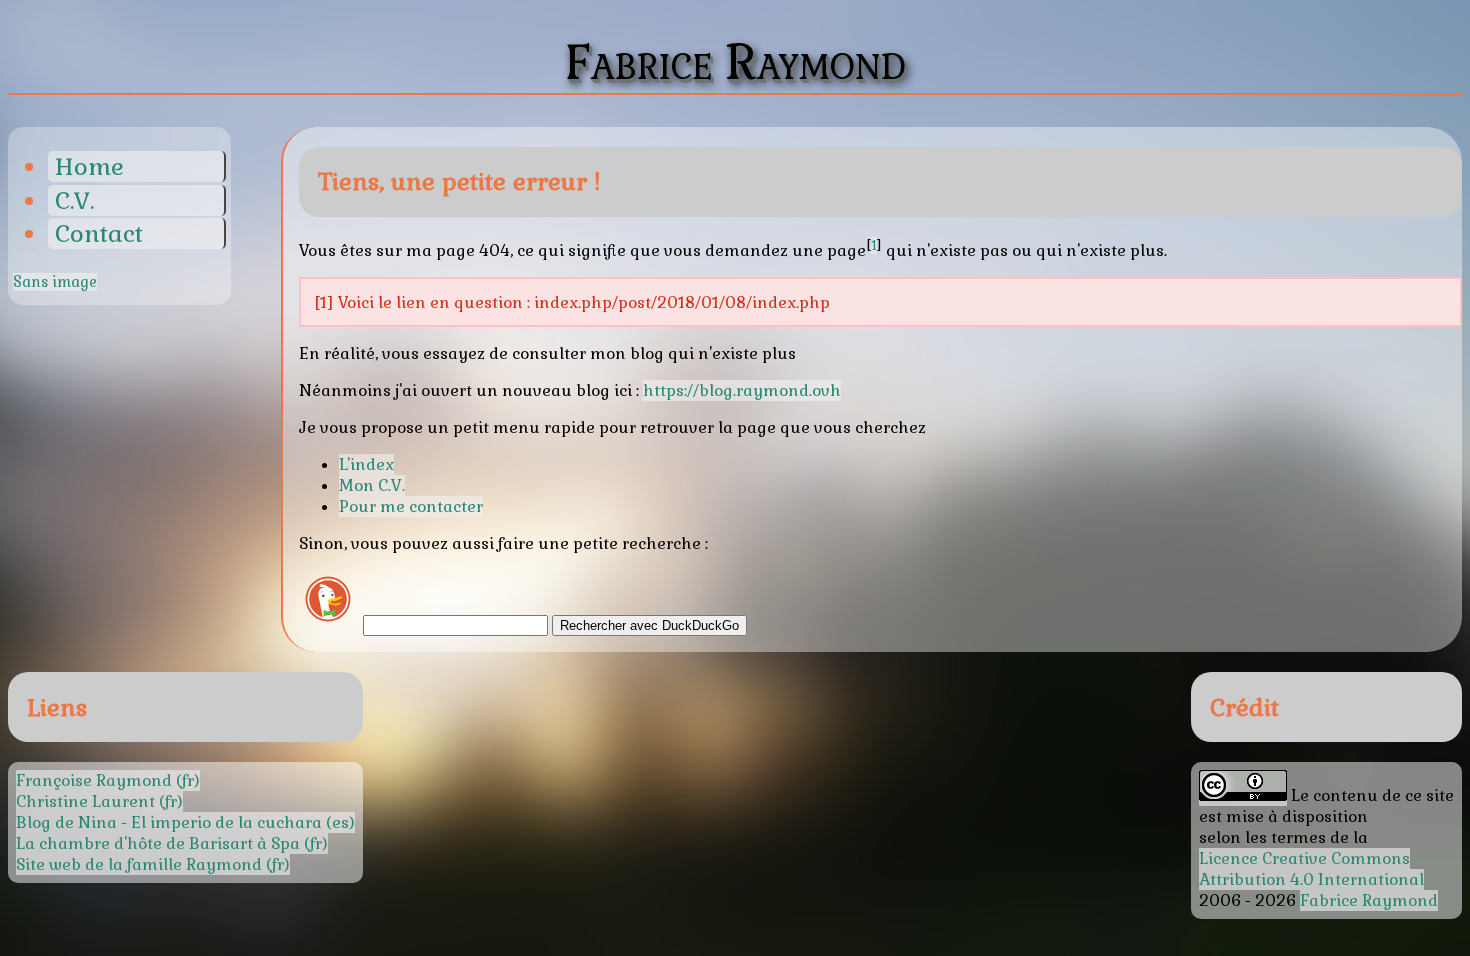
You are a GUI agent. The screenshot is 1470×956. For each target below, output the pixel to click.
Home (89, 166)
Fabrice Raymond (1369, 900)
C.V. (74, 200)
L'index (366, 464)
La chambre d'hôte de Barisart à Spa (158, 843)
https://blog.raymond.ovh (742, 390)
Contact (99, 233)
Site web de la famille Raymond (139, 864)
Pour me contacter (411, 506)
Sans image (55, 282)
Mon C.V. (372, 485)
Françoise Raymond (94, 780)
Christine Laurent (85, 801)
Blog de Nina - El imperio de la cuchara (169, 822)
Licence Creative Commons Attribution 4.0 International (1311, 869)
